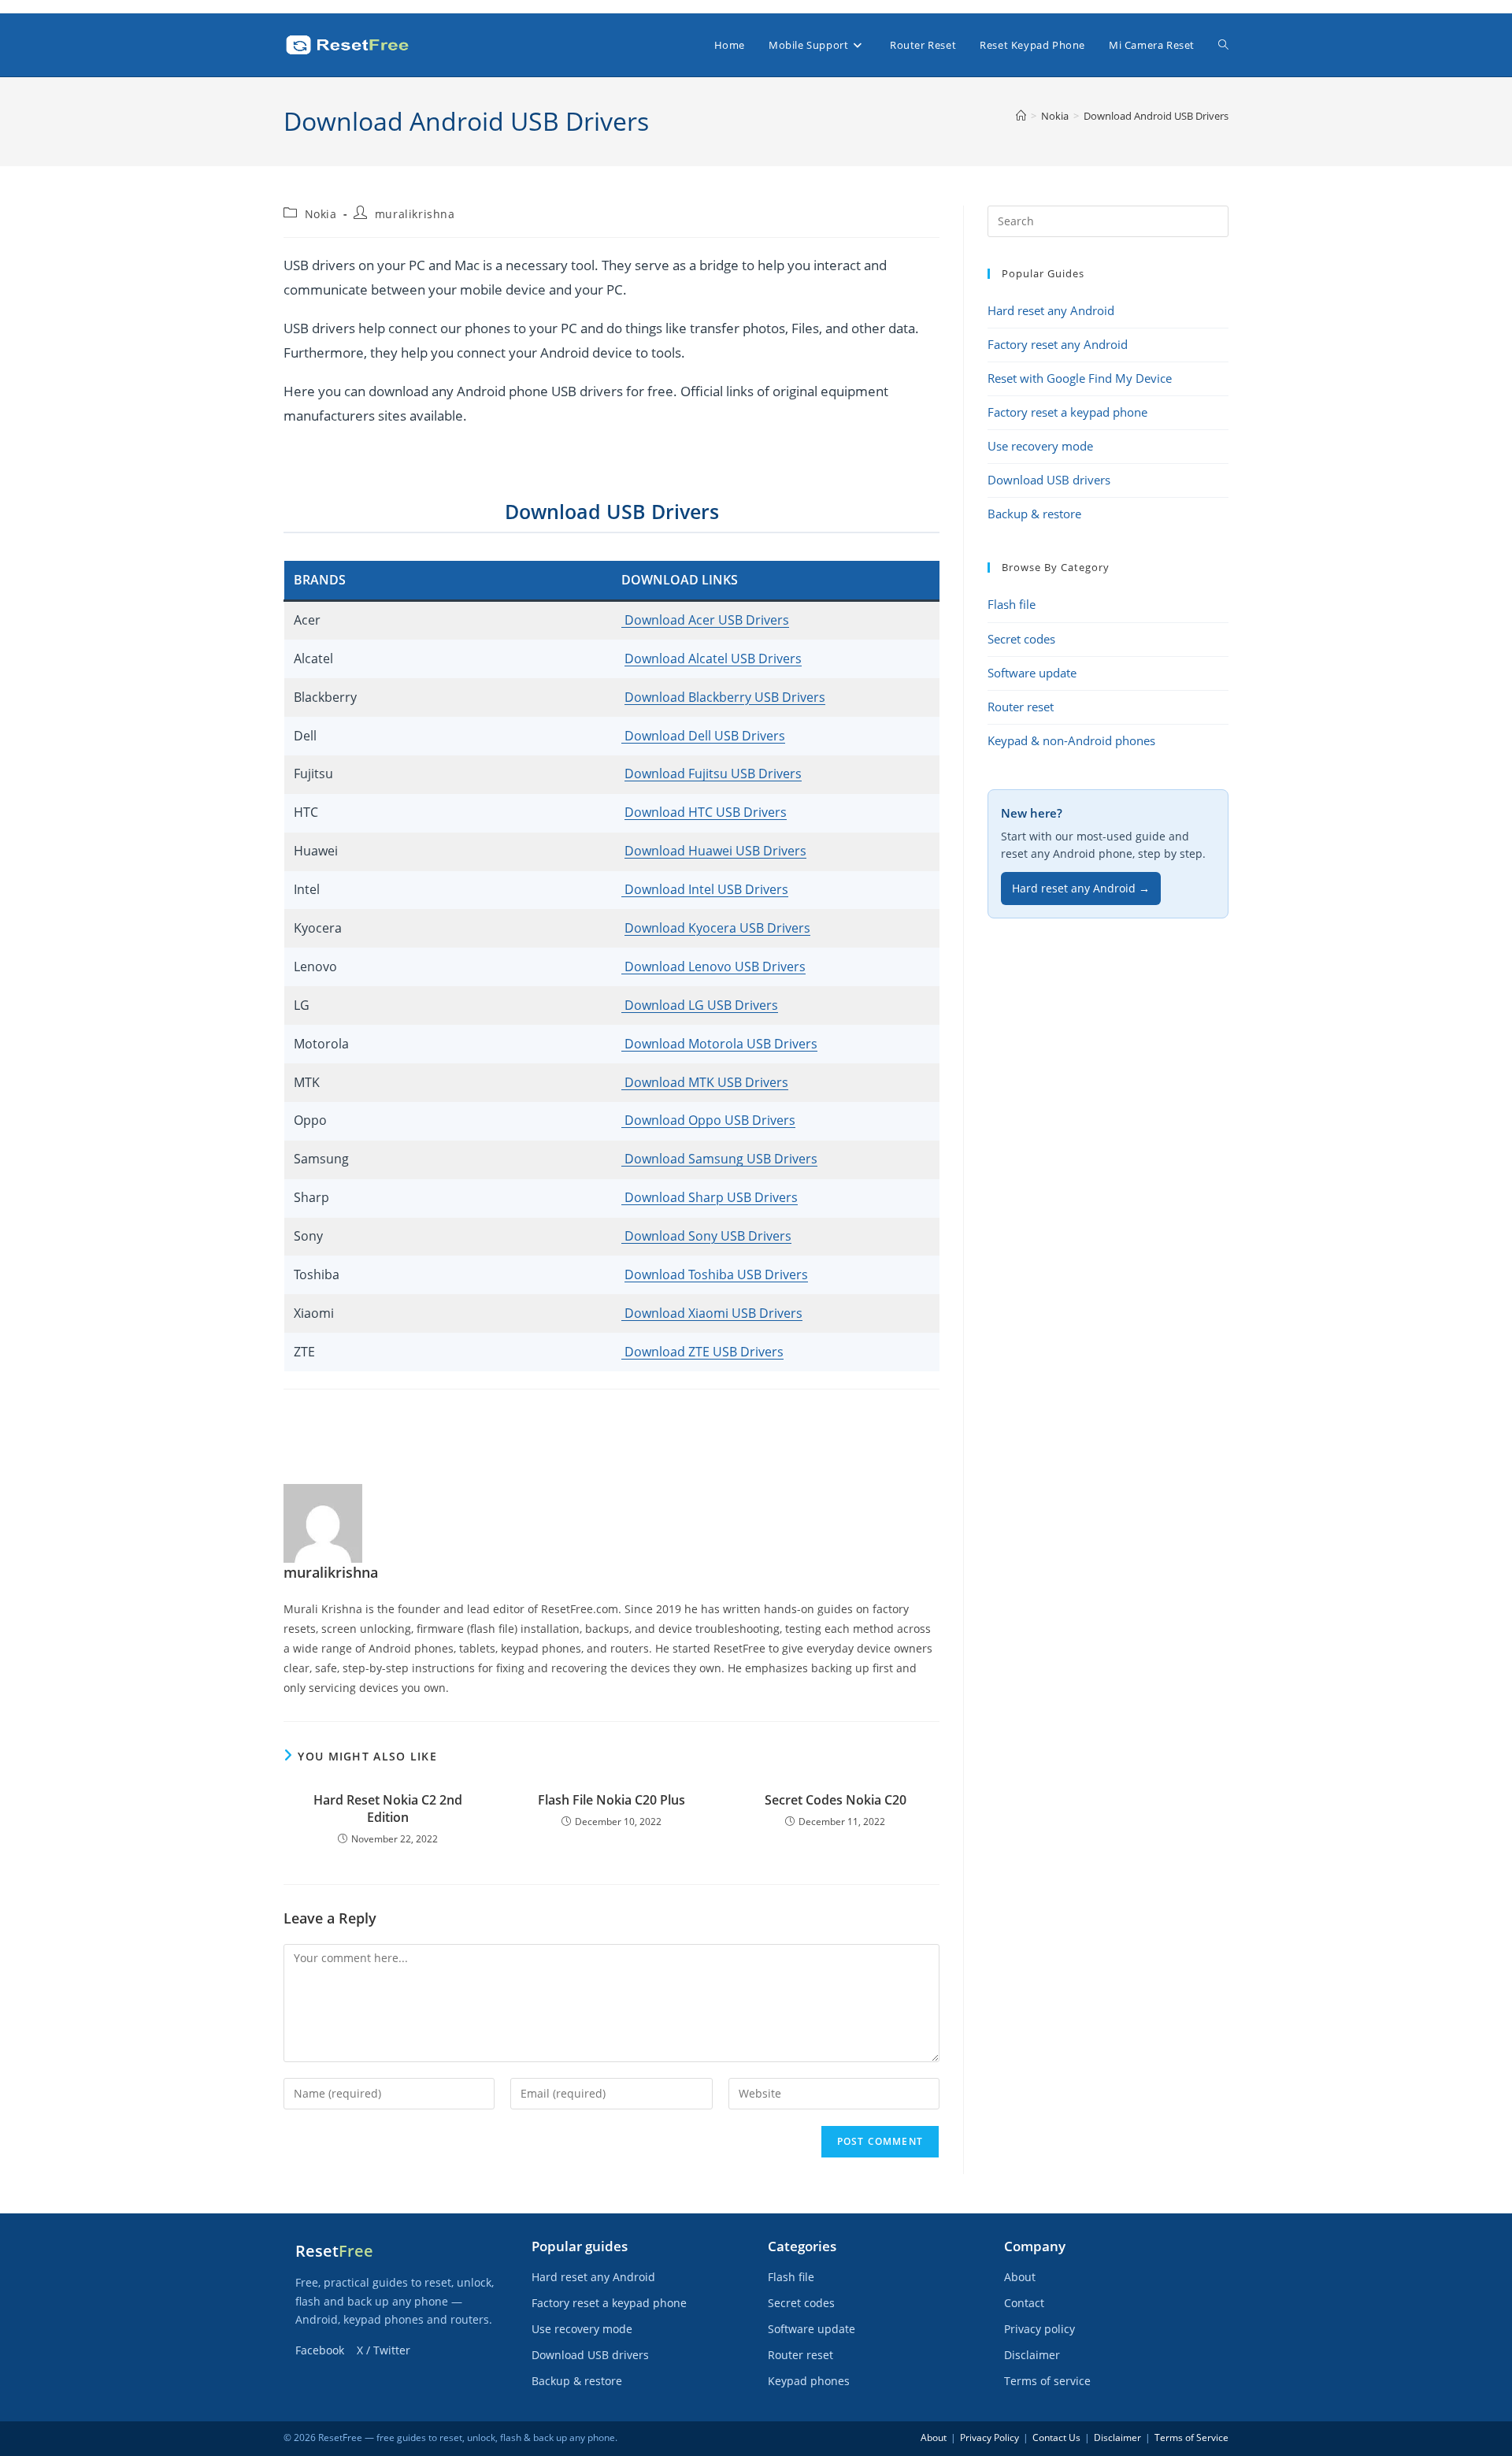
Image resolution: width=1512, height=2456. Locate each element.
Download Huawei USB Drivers (715, 851)
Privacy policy (1039, 2329)
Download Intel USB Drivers (705, 889)
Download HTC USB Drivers (706, 812)
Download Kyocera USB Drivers (717, 928)
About (1020, 2277)
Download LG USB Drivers (700, 1005)
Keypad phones (809, 2381)
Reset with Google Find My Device (1080, 378)
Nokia (321, 214)
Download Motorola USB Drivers (719, 1044)
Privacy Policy (989, 2437)
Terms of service (1047, 2381)
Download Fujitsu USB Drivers (713, 774)
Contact (1024, 2303)
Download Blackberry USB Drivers (725, 697)
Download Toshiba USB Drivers (716, 1274)
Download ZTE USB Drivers (702, 1352)
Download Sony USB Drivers (706, 1236)
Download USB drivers (1049, 480)
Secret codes (1021, 639)
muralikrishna (415, 214)
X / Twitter (384, 2350)
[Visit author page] (323, 1522)
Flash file (1012, 605)
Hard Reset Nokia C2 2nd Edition (388, 1809)
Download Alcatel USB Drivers (713, 659)
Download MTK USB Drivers (705, 1082)
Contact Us (1056, 2437)
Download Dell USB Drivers (703, 736)
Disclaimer (1032, 2355)
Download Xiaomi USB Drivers (712, 1313)
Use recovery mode (1040, 446)
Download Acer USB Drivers (705, 620)
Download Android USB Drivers (1156, 116)
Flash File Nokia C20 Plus (611, 1800)
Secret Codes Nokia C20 (836, 1800)
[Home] (1021, 116)
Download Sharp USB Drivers (710, 1197)
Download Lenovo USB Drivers (713, 966)
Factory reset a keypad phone (1067, 412)
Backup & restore (1034, 514)
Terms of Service (1191, 2437)
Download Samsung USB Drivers (719, 1159)
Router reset (1021, 707)
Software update (1032, 673)
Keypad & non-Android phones (1071, 741)
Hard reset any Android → (1081, 889)
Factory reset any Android (1058, 345)
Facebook (320, 2350)
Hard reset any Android (1051, 311)
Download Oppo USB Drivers (708, 1120)
